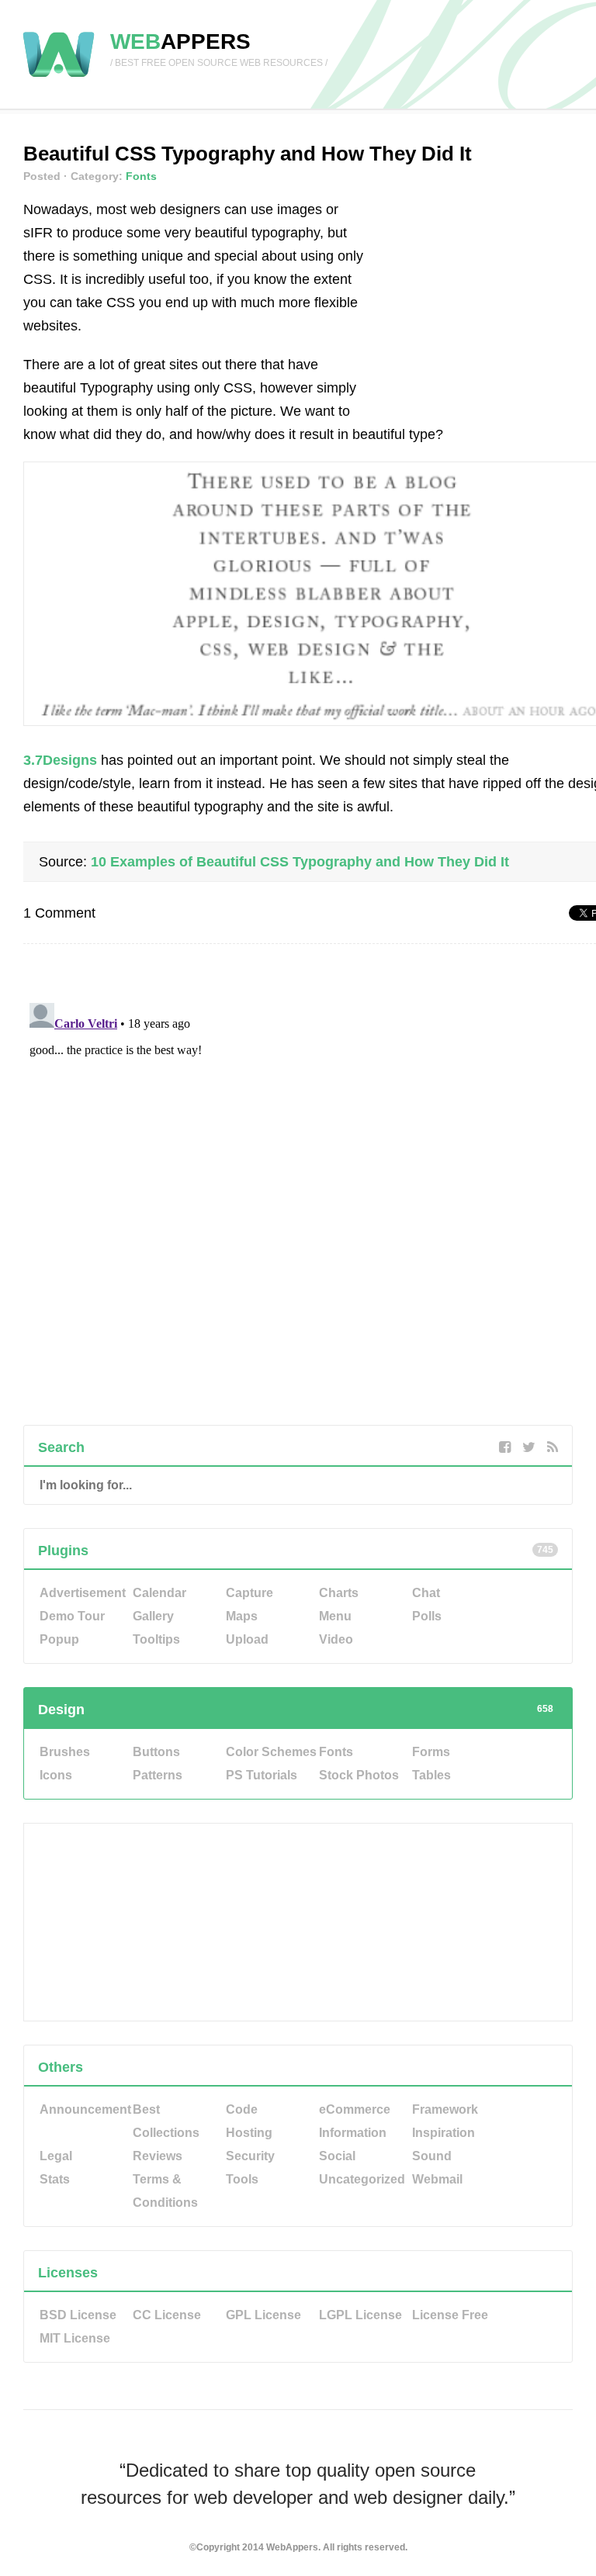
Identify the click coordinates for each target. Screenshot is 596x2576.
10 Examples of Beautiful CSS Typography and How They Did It (300, 862)
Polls (427, 1616)
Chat (426, 1593)
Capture (249, 1593)
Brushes (65, 1752)
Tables (431, 1775)
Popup (59, 1639)
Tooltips (156, 1639)
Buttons (156, 1752)
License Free (450, 2315)
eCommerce (355, 2109)
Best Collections (166, 2121)
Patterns (158, 1775)
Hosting (249, 2133)
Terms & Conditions (165, 2191)
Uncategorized (362, 2179)
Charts (339, 1593)
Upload (247, 1639)
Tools (242, 2179)
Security (250, 2156)
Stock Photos (359, 1775)
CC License (167, 2315)
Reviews (158, 2156)
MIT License (75, 2338)
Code (242, 2109)
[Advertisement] (491, 295)
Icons (56, 1775)
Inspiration (444, 2133)
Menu (335, 1616)
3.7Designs (60, 760)
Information (353, 2133)
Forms (431, 1752)
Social (337, 2156)
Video (336, 1639)
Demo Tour (72, 1616)
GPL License (263, 2315)
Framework (445, 2109)
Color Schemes (271, 1752)
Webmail (437, 2179)
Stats (55, 2179)
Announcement (85, 2109)
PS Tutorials (262, 1775)
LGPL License (360, 2315)
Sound (432, 2156)
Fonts (141, 176)
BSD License (78, 2315)
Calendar (159, 1593)
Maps (242, 1616)
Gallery (153, 1616)
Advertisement (83, 1593)
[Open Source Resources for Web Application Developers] (59, 78)
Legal (56, 2156)
